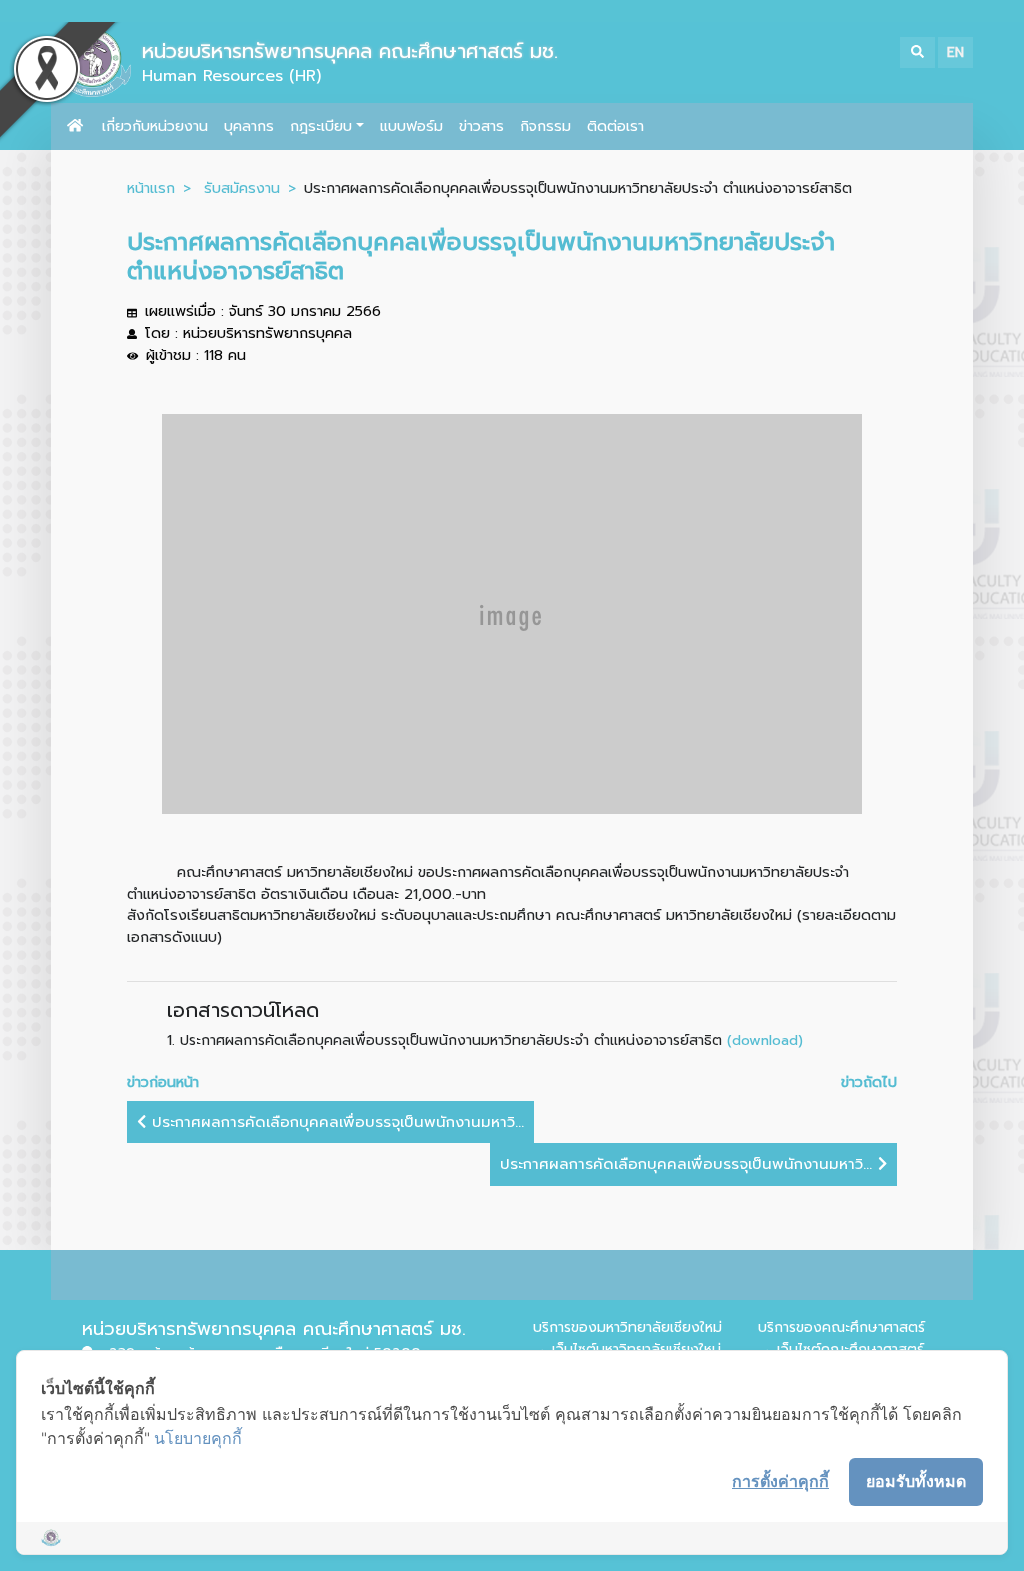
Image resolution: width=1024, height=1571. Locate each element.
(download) (765, 1040)
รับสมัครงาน (242, 188)
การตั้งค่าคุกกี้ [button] (780, 1481)
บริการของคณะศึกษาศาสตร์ (841, 1327)
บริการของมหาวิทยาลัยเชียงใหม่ (627, 1327)
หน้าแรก (151, 188)
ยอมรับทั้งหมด (916, 1481)
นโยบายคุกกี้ (198, 1438)
